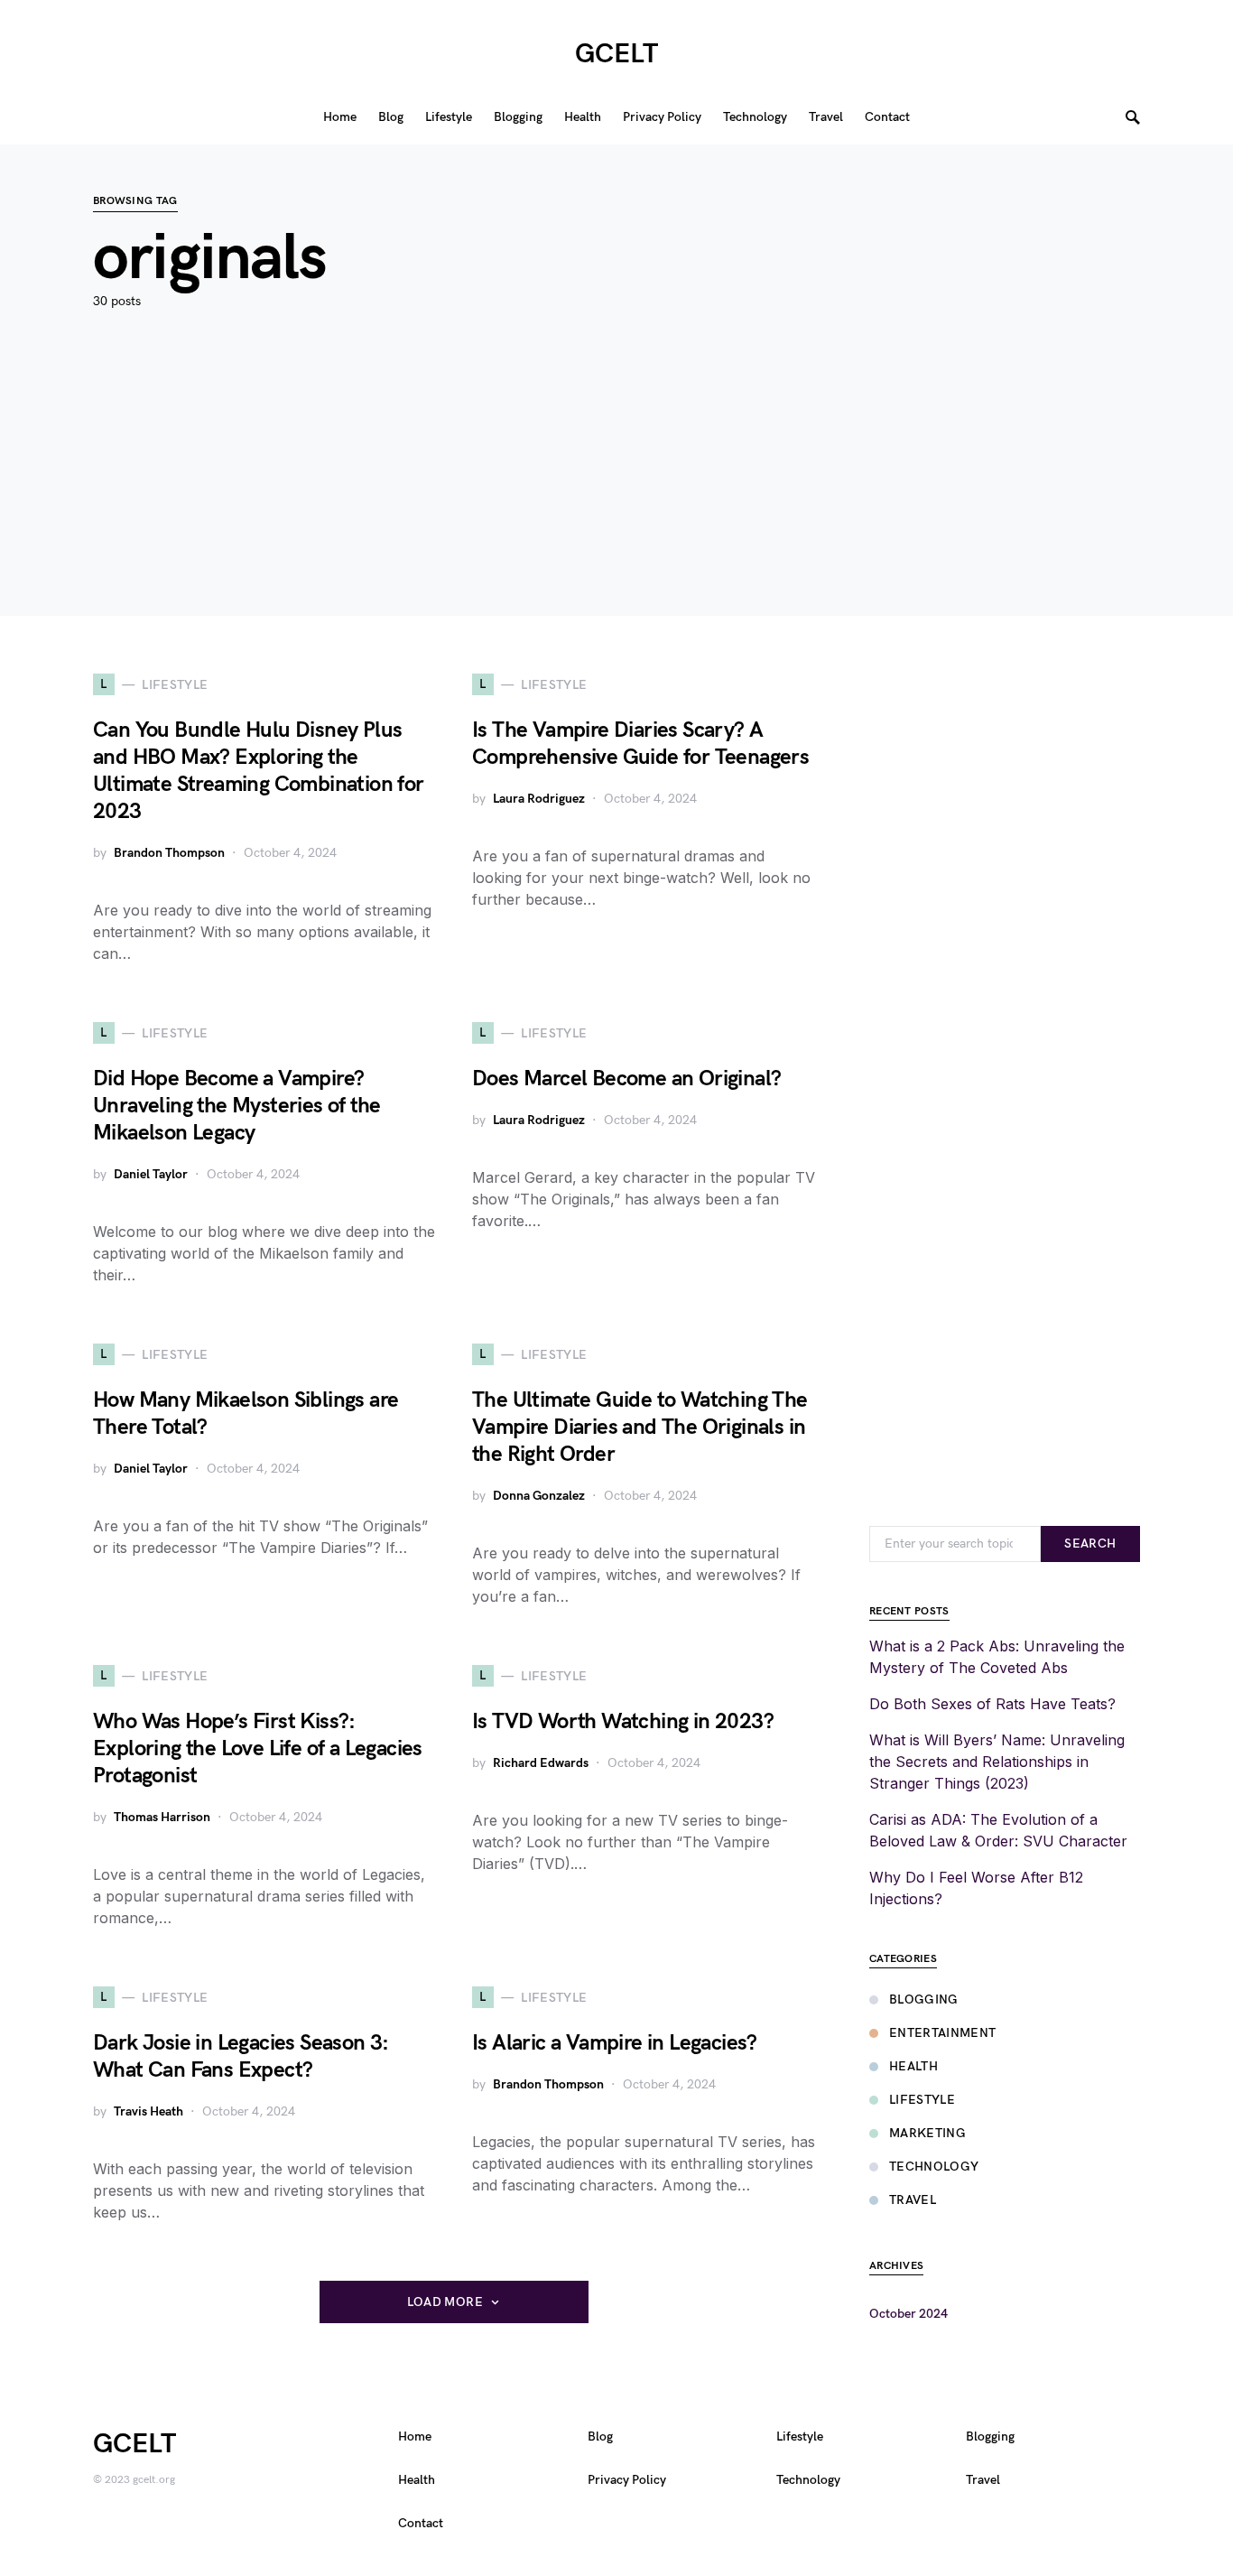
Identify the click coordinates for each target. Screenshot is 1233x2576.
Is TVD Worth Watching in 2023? (623, 1721)
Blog (600, 2437)
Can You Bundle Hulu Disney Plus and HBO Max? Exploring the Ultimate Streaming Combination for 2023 (259, 771)
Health (913, 2066)
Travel (913, 2200)
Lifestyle (922, 2100)
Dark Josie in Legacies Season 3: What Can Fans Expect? (241, 2056)
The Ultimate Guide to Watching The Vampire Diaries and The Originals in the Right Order (640, 1427)
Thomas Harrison (162, 1817)
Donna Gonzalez (539, 1496)
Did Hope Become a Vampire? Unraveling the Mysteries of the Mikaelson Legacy (236, 1106)
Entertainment (943, 2033)
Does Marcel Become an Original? (626, 1079)
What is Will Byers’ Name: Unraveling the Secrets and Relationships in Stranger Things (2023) (997, 1762)
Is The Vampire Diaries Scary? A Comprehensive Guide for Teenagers (640, 744)
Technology (934, 2167)
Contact (421, 2523)
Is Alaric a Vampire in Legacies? (615, 2043)
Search (1090, 1544)
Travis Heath (148, 2111)
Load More (445, 2302)
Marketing (927, 2133)
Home (415, 2437)
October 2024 (909, 2314)
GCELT (616, 54)
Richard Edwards (541, 1763)
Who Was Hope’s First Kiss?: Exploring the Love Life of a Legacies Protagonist (258, 1748)
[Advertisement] (616, 489)
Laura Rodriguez (539, 799)
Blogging (924, 1999)
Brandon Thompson (169, 853)
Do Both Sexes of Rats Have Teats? (992, 1704)
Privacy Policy (627, 2480)
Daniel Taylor (151, 1174)
